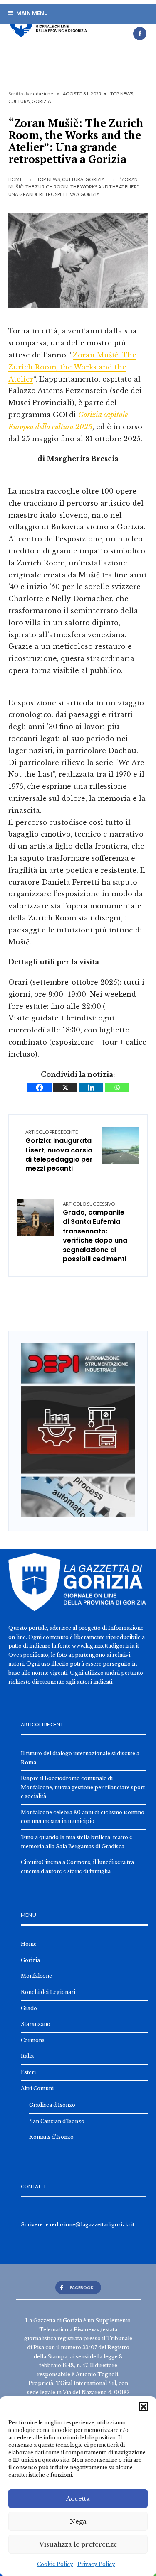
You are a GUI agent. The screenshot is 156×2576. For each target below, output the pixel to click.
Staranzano (36, 2024)
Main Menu (31, 13)
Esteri (28, 2072)
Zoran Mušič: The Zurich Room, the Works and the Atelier (72, 367)
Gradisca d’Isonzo (52, 2105)
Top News (122, 94)
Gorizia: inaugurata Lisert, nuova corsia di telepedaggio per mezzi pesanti (59, 1151)
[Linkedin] (91, 1087)
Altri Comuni (37, 2088)
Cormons (33, 2040)
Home (15, 179)
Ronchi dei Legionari (48, 1992)
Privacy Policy (96, 2564)
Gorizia (41, 101)
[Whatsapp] (117, 1087)
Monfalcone (36, 1976)
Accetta (78, 2499)
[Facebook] (140, 34)
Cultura (19, 101)
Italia (27, 2056)
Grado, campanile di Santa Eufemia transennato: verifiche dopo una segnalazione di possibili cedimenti (95, 1232)
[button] (144, 2407)
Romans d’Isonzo (51, 2137)
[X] (65, 1087)
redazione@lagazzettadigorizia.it (92, 2225)
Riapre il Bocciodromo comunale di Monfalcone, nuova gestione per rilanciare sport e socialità (83, 1787)
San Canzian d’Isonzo (57, 2121)
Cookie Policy (55, 2564)
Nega (78, 2521)
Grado (29, 2008)
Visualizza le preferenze (78, 2544)
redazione (42, 94)
